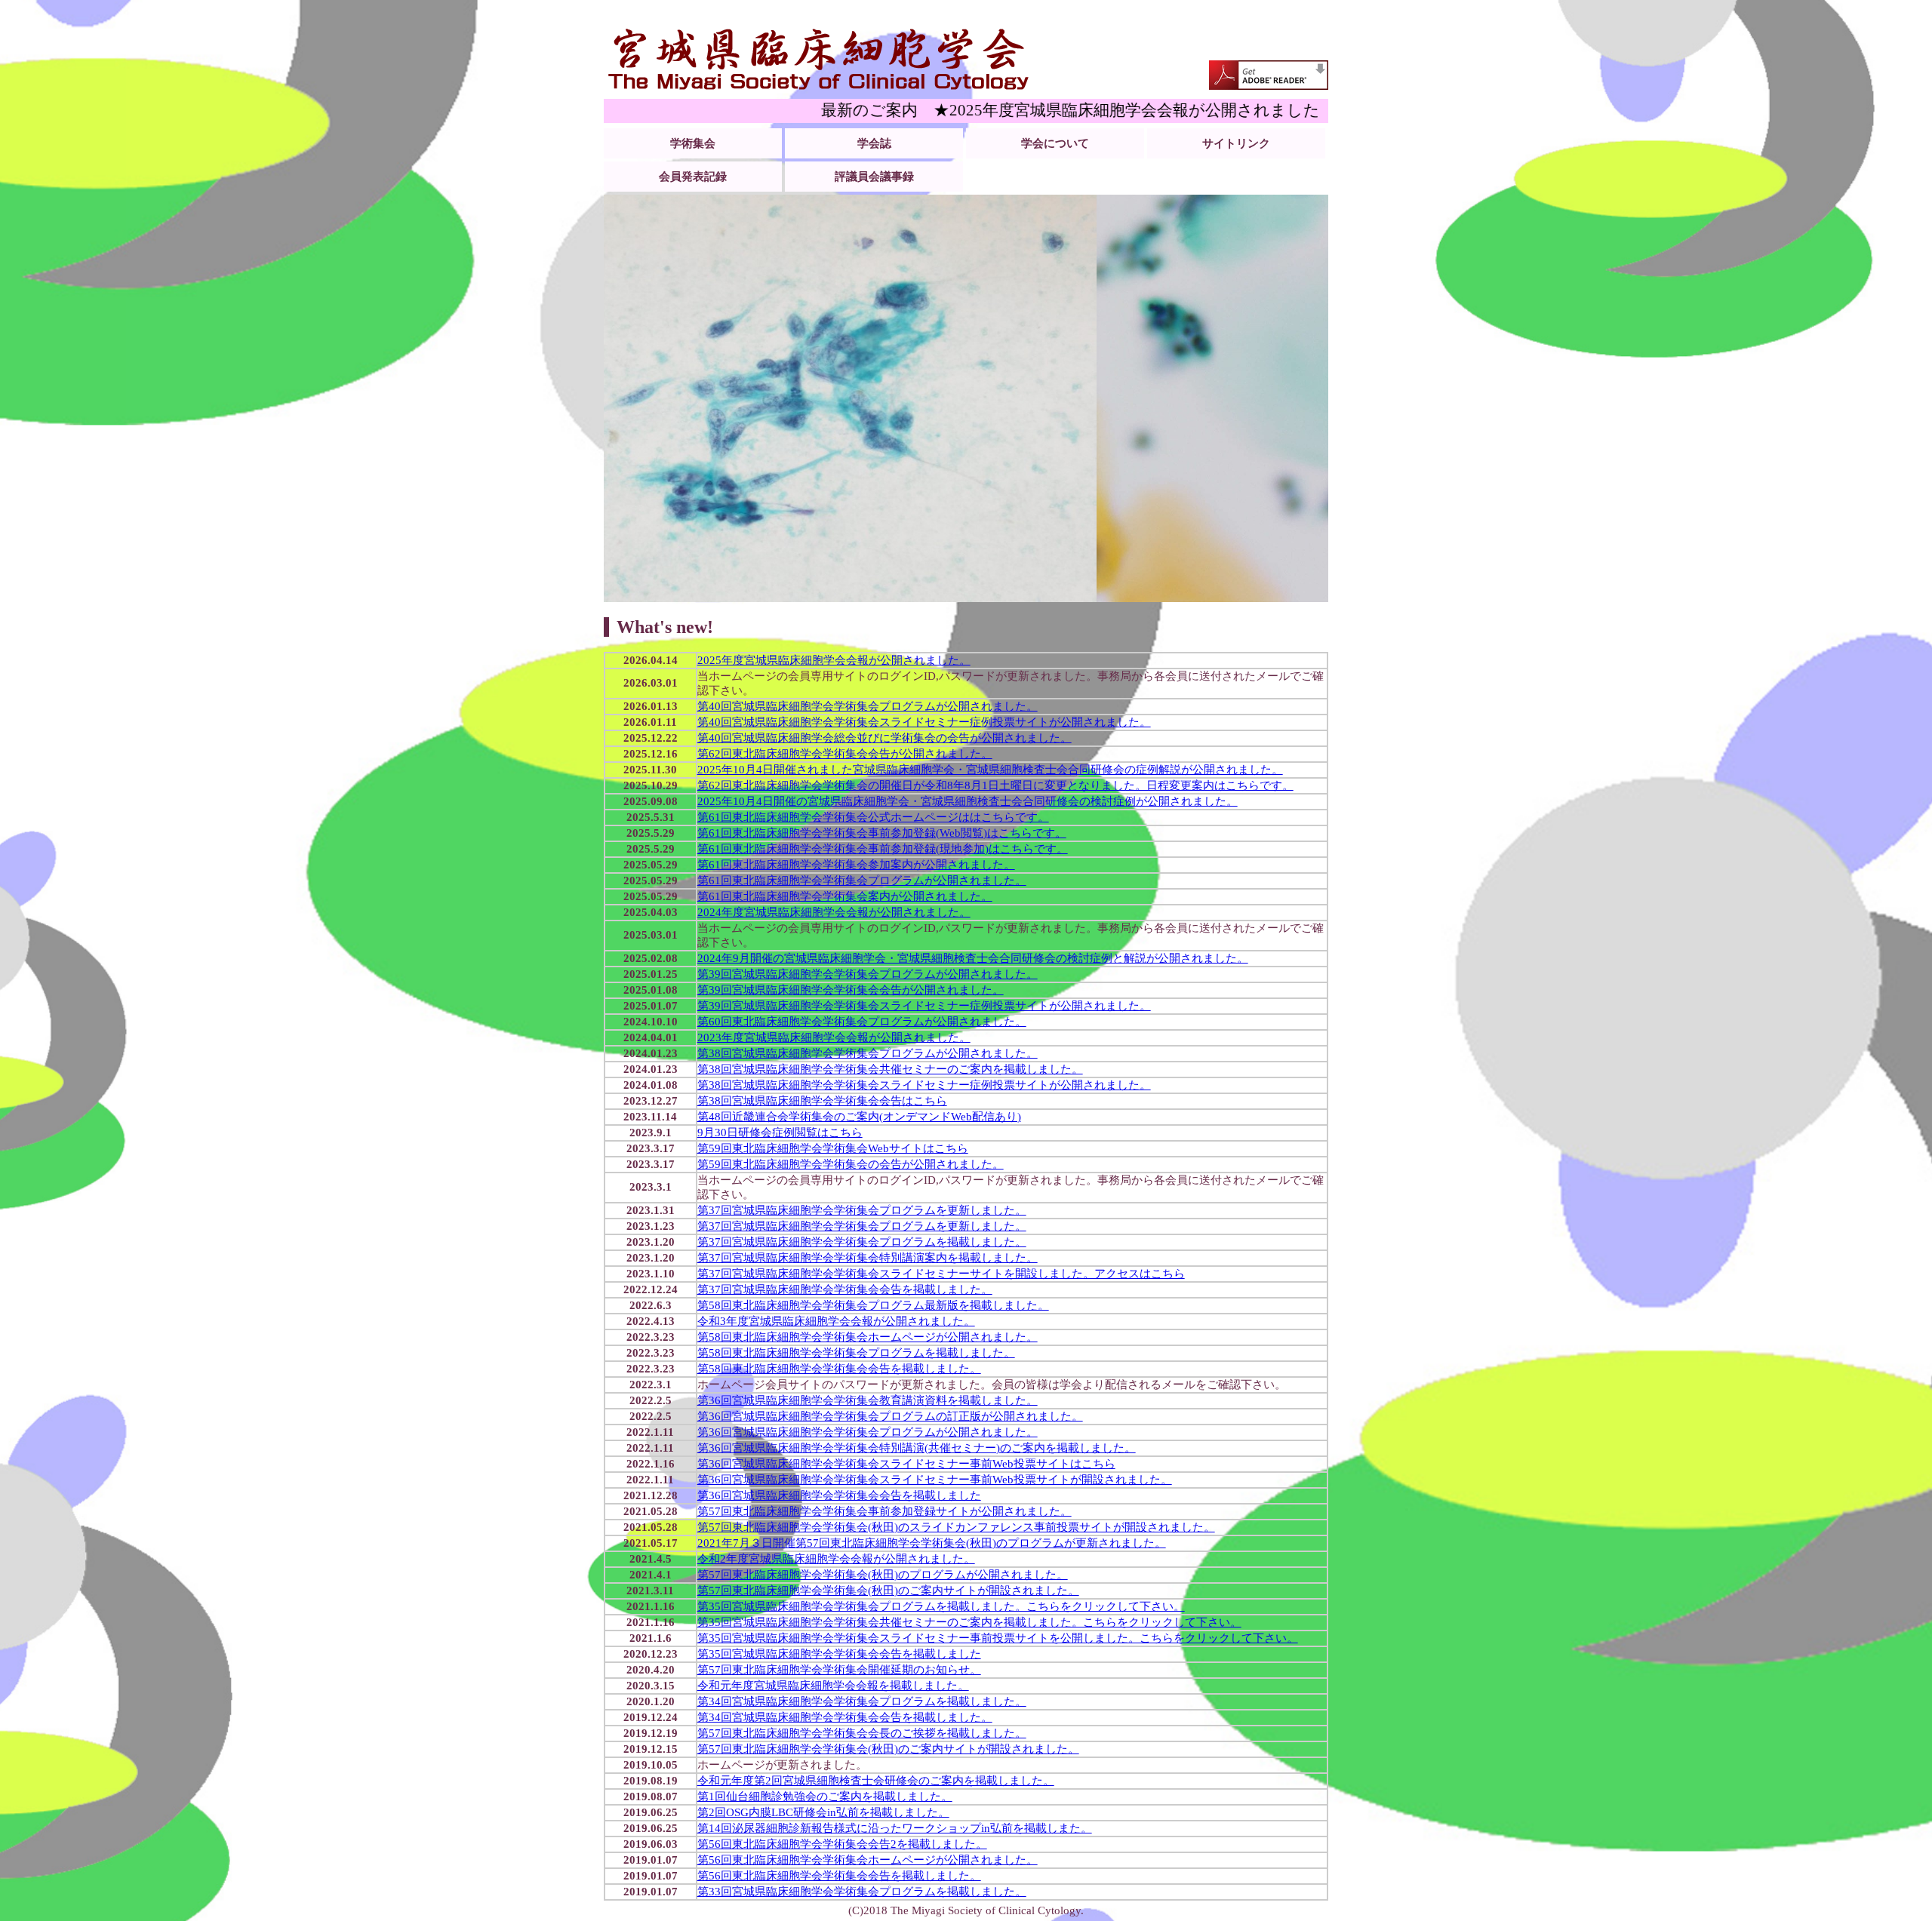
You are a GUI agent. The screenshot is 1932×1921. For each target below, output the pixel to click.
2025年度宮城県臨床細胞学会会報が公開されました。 (834, 660)
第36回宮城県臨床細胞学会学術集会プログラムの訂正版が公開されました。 (890, 1416)
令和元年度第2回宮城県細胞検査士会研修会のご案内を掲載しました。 (876, 1781)
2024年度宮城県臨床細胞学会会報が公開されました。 (834, 912)
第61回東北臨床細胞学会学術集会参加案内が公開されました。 (856, 865)
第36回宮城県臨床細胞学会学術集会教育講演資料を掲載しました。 (868, 1400)
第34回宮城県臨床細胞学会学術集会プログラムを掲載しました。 (862, 1701)
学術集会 (693, 143)
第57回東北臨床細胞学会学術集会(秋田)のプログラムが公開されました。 (883, 1575)
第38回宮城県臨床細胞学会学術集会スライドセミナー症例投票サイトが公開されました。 (924, 1085)
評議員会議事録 (874, 177)
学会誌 (874, 143)
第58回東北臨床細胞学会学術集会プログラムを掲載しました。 (856, 1353)
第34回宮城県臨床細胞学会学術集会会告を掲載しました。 (845, 1717)
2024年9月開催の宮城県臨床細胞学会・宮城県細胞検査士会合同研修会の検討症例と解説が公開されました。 (973, 958)
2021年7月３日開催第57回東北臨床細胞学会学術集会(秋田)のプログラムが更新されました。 (932, 1543)
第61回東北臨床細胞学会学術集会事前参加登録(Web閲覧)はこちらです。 (882, 833)
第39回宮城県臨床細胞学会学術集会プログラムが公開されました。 (868, 974)
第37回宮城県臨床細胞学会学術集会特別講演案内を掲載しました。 (868, 1258)
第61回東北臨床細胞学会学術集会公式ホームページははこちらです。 (873, 817)
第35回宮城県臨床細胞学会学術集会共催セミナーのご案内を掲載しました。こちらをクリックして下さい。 (969, 1622)
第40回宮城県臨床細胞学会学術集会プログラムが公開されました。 (868, 706)
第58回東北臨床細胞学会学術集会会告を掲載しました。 (839, 1369)
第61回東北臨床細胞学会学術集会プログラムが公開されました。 (862, 881)
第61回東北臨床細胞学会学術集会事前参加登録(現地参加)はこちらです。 (883, 849)
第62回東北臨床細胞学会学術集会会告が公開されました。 (845, 754)
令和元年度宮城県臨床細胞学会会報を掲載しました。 (833, 1686)
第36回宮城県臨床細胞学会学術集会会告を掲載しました (839, 1495)
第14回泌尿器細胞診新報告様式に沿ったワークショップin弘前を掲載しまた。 (895, 1828)
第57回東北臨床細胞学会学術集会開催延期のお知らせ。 (839, 1670)
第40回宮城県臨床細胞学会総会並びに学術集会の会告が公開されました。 (884, 738)
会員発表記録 (693, 177)
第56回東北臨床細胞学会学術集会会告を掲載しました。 (839, 1876)
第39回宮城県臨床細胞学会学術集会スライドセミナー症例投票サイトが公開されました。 (924, 1006)
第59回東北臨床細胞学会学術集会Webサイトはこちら (833, 1148)
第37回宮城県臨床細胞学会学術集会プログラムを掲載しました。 (862, 1242)
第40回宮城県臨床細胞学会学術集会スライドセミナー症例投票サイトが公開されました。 (924, 722)
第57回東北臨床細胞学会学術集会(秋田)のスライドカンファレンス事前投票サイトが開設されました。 (956, 1527)
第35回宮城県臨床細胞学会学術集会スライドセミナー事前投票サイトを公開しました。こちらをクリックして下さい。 (998, 1638)
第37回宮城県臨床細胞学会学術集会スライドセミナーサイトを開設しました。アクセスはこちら (941, 1274)
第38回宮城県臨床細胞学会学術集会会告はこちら (822, 1101)
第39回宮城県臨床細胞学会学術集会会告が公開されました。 (851, 990)
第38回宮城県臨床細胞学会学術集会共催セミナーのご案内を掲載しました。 (890, 1069)
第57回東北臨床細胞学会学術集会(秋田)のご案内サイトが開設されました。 (888, 1591)
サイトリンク (1236, 143)
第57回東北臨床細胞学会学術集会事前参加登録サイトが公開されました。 (884, 1511)
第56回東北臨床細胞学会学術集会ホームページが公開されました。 (868, 1860)
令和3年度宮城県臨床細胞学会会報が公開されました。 (836, 1321)
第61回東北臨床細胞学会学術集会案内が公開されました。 (845, 896)
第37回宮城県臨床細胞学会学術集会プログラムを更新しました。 (862, 1210)
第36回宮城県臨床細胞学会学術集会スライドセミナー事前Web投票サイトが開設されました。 (935, 1480)
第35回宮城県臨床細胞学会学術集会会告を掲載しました (839, 1654)
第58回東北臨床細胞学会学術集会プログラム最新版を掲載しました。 (873, 1305)
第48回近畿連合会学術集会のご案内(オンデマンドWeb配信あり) (859, 1117)
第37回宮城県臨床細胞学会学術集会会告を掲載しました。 (845, 1289)
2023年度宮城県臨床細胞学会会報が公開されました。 (834, 1037)
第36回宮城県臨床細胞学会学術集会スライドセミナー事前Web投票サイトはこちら (906, 1464)
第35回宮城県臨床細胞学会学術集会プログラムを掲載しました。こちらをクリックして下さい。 (941, 1606)
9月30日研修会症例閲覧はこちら (780, 1133)
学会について (1055, 143)
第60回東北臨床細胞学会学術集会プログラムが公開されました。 (862, 1022)
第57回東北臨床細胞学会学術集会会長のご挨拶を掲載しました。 (862, 1733)
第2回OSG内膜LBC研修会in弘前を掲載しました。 (823, 1812)
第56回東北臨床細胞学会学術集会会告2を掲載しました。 (842, 1844)
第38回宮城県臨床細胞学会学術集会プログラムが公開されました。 (868, 1053)
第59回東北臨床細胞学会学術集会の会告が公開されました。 (851, 1164)
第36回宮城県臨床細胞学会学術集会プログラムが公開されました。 (868, 1432)
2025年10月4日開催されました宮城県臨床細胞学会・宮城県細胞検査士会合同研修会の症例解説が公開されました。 (990, 770)
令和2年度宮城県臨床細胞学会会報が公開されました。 (836, 1559)
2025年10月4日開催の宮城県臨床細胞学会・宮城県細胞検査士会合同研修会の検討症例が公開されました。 (968, 801)
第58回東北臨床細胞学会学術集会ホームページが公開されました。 (868, 1337)
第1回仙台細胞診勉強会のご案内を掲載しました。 (825, 1797)
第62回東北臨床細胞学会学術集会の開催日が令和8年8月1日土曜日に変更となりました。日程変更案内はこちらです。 (995, 785)
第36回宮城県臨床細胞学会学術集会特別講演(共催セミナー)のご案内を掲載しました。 (917, 1448)
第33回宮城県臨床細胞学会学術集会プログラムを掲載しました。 (862, 1892)
